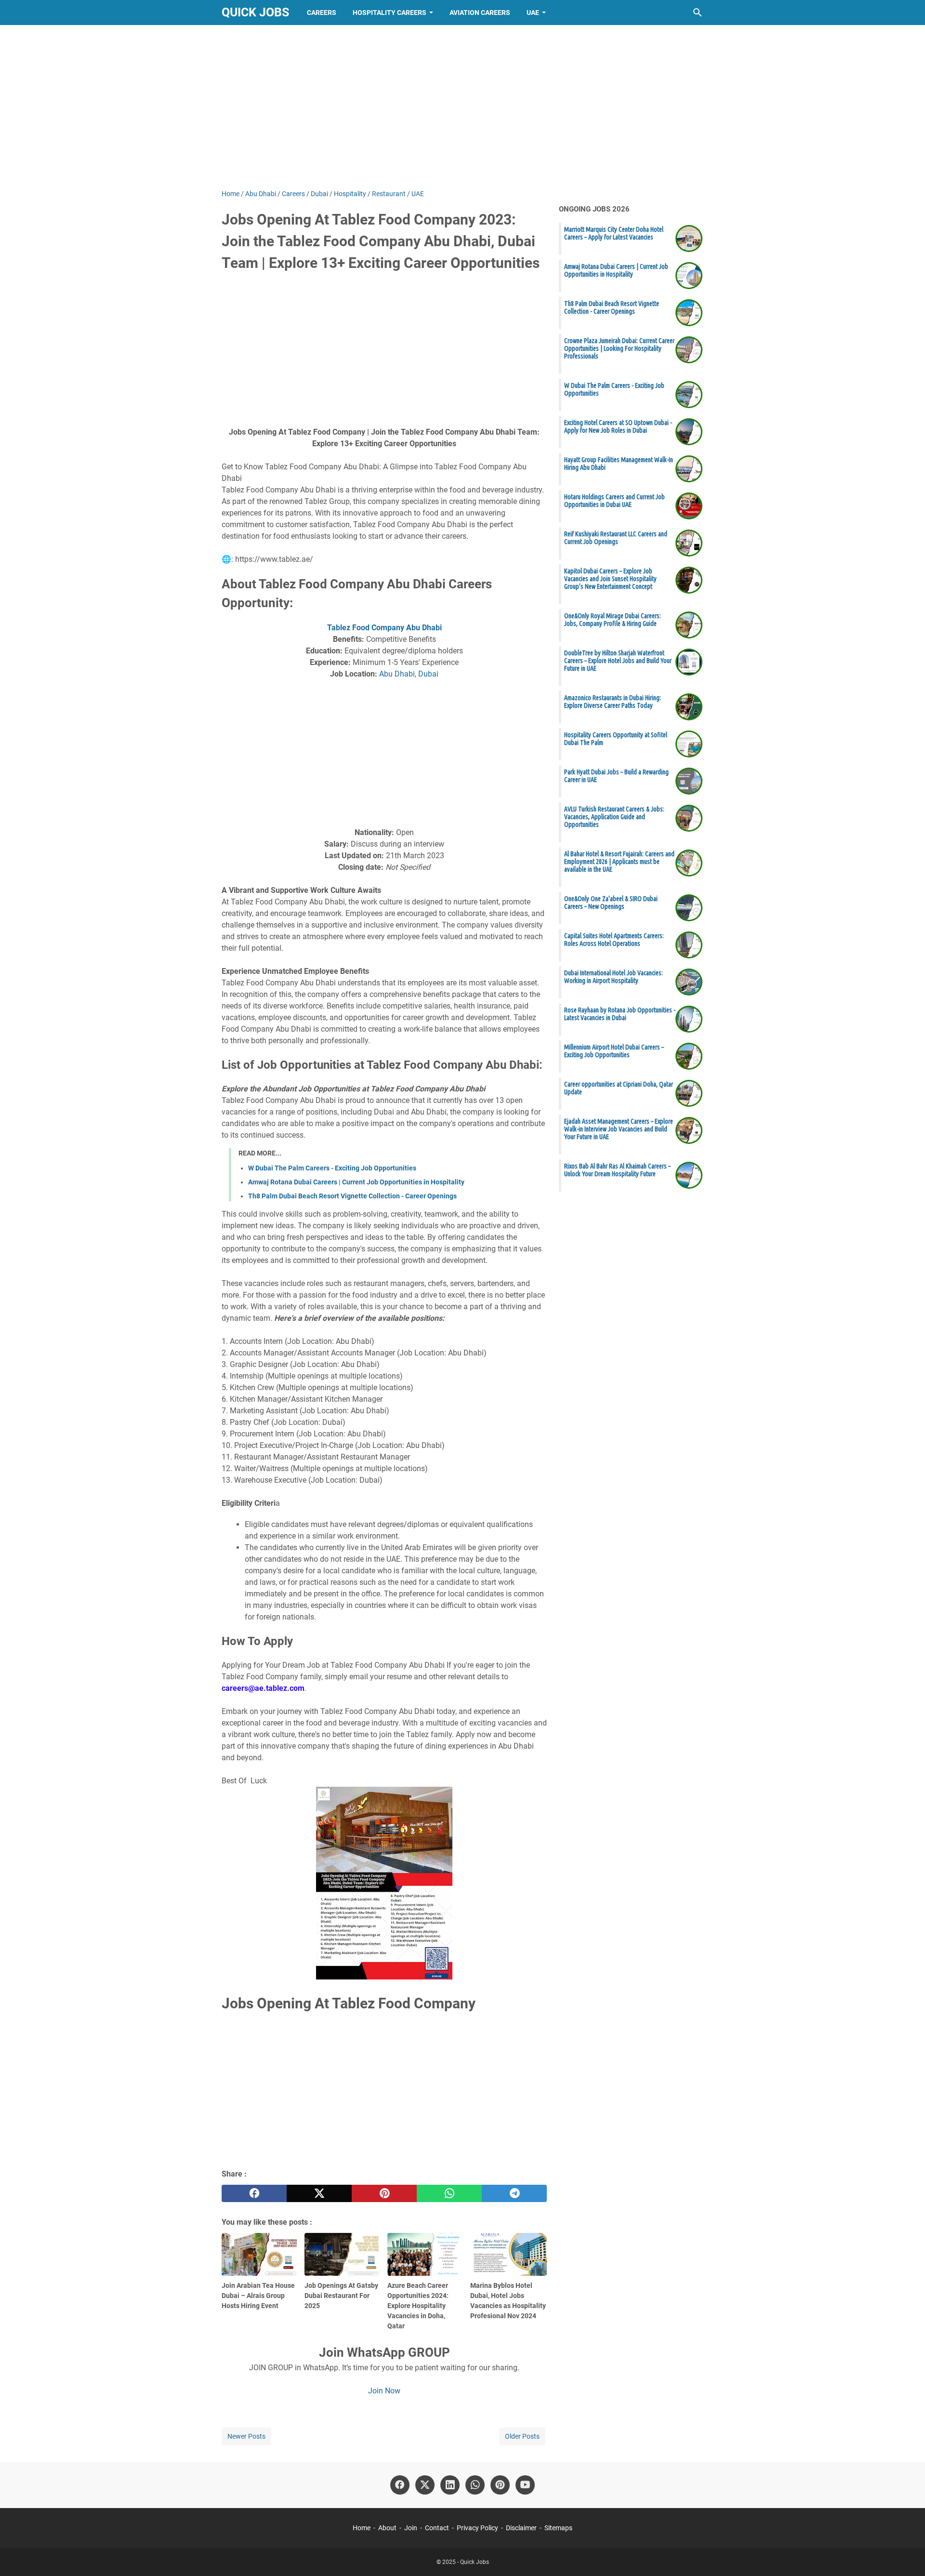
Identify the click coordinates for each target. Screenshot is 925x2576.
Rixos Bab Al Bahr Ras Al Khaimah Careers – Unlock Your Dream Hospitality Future (617, 1170)
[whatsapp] (449, 2193)
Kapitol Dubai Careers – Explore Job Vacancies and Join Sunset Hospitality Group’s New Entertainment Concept (610, 579)
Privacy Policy (477, 2528)
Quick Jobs (255, 12)
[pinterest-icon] (500, 2485)
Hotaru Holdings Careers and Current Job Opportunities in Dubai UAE (614, 501)
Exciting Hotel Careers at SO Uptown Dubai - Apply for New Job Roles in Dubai (618, 426)
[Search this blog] (698, 13)
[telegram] (514, 2193)
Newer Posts (246, 2436)
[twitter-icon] (425, 2485)
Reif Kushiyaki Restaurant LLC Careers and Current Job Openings (616, 538)
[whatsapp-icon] (475, 2485)
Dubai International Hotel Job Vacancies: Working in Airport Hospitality (614, 977)
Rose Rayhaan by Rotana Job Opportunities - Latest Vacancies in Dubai (620, 1014)
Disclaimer (521, 2528)
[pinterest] (384, 2193)
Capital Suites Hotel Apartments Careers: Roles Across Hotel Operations (614, 940)
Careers (322, 13)
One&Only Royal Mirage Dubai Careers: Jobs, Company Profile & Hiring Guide (613, 620)
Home (362, 2528)
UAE (533, 13)
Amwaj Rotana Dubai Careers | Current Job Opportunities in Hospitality (356, 1182)
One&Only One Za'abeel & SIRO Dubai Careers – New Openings (611, 903)
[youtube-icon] (525, 2485)
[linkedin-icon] (450, 2485)
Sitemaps (558, 2528)
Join (411, 2528)
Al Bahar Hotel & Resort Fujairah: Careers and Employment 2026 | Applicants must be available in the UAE (619, 862)
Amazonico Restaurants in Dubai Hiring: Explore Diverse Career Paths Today (613, 702)
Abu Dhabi (397, 674)
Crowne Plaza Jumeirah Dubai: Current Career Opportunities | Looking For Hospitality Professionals (619, 348)
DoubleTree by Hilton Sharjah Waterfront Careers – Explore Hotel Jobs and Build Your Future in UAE (618, 661)
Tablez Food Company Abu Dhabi (384, 628)
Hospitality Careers (390, 13)
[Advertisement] (462, 107)
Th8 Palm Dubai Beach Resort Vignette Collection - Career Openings (352, 1196)
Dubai (428, 674)
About (387, 2528)
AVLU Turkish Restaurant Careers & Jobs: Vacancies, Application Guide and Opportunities (614, 817)
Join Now (384, 2391)
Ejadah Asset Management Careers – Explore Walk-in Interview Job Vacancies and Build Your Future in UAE (619, 1129)
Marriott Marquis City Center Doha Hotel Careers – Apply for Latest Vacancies (614, 233)
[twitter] (319, 2193)
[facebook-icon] (400, 2485)
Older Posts (522, 2436)
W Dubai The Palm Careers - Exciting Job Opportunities (332, 1168)
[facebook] (254, 2193)
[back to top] (906, 2554)
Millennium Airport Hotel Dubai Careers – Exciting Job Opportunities (614, 1051)
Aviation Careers (480, 13)
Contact (437, 2528)
